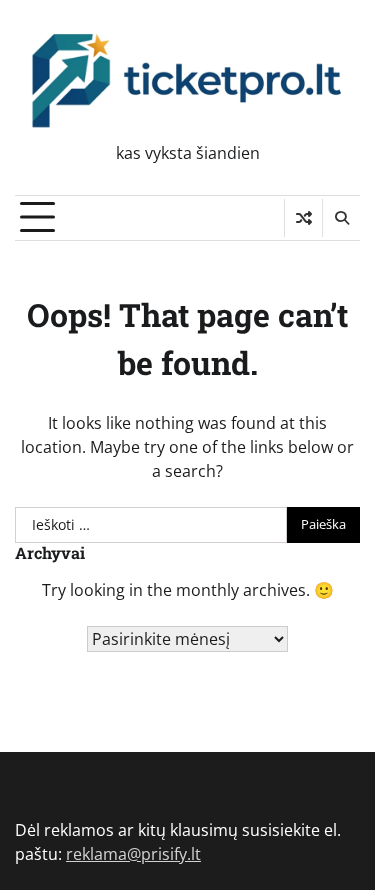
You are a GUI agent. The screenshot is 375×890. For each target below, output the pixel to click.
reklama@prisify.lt (133, 854)
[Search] (341, 218)
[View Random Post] (303, 218)
